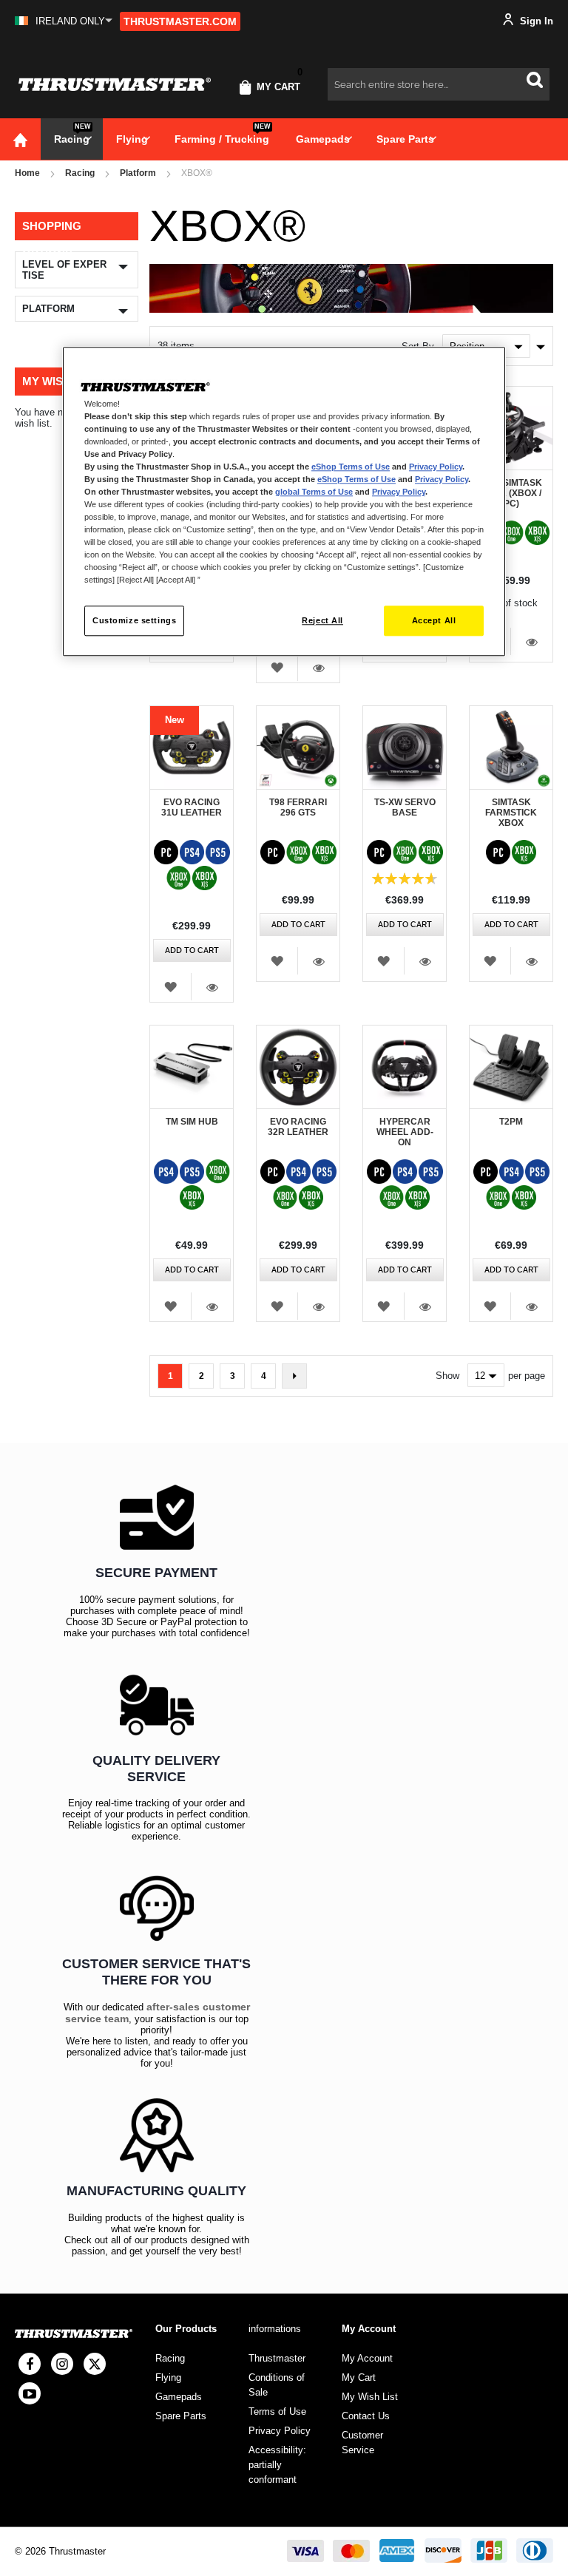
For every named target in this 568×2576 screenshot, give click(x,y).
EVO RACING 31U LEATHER (192, 807)
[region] (284, 502)
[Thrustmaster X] (95, 2364)
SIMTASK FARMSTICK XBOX (511, 813)
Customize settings (134, 620)
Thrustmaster (277, 2358)
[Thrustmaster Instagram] (62, 2364)
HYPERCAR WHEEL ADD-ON (405, 1132)
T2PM (511, 1122)
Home (27, 173)
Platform (138, 173)
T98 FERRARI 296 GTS (298, 807)
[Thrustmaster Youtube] (30, 2393)
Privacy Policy (436, 467)
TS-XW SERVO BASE (405, 807)
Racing (80, 173)
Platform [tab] (48, 309)
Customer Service (362, 2443)
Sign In (535, 21)
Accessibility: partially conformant (277, 2465)
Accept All (434, 620)
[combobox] (439, 84)
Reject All (322, 620)
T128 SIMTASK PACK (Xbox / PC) (511, 493)
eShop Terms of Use (351, 467)
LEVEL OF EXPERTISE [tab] (64, 270)
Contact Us (366, 2416)
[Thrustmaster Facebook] (30, 2364)
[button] (64, 21)
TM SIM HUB (192, 1122)
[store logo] (115, 85)
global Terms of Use (314, 492)
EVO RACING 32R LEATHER (298, 1127)
